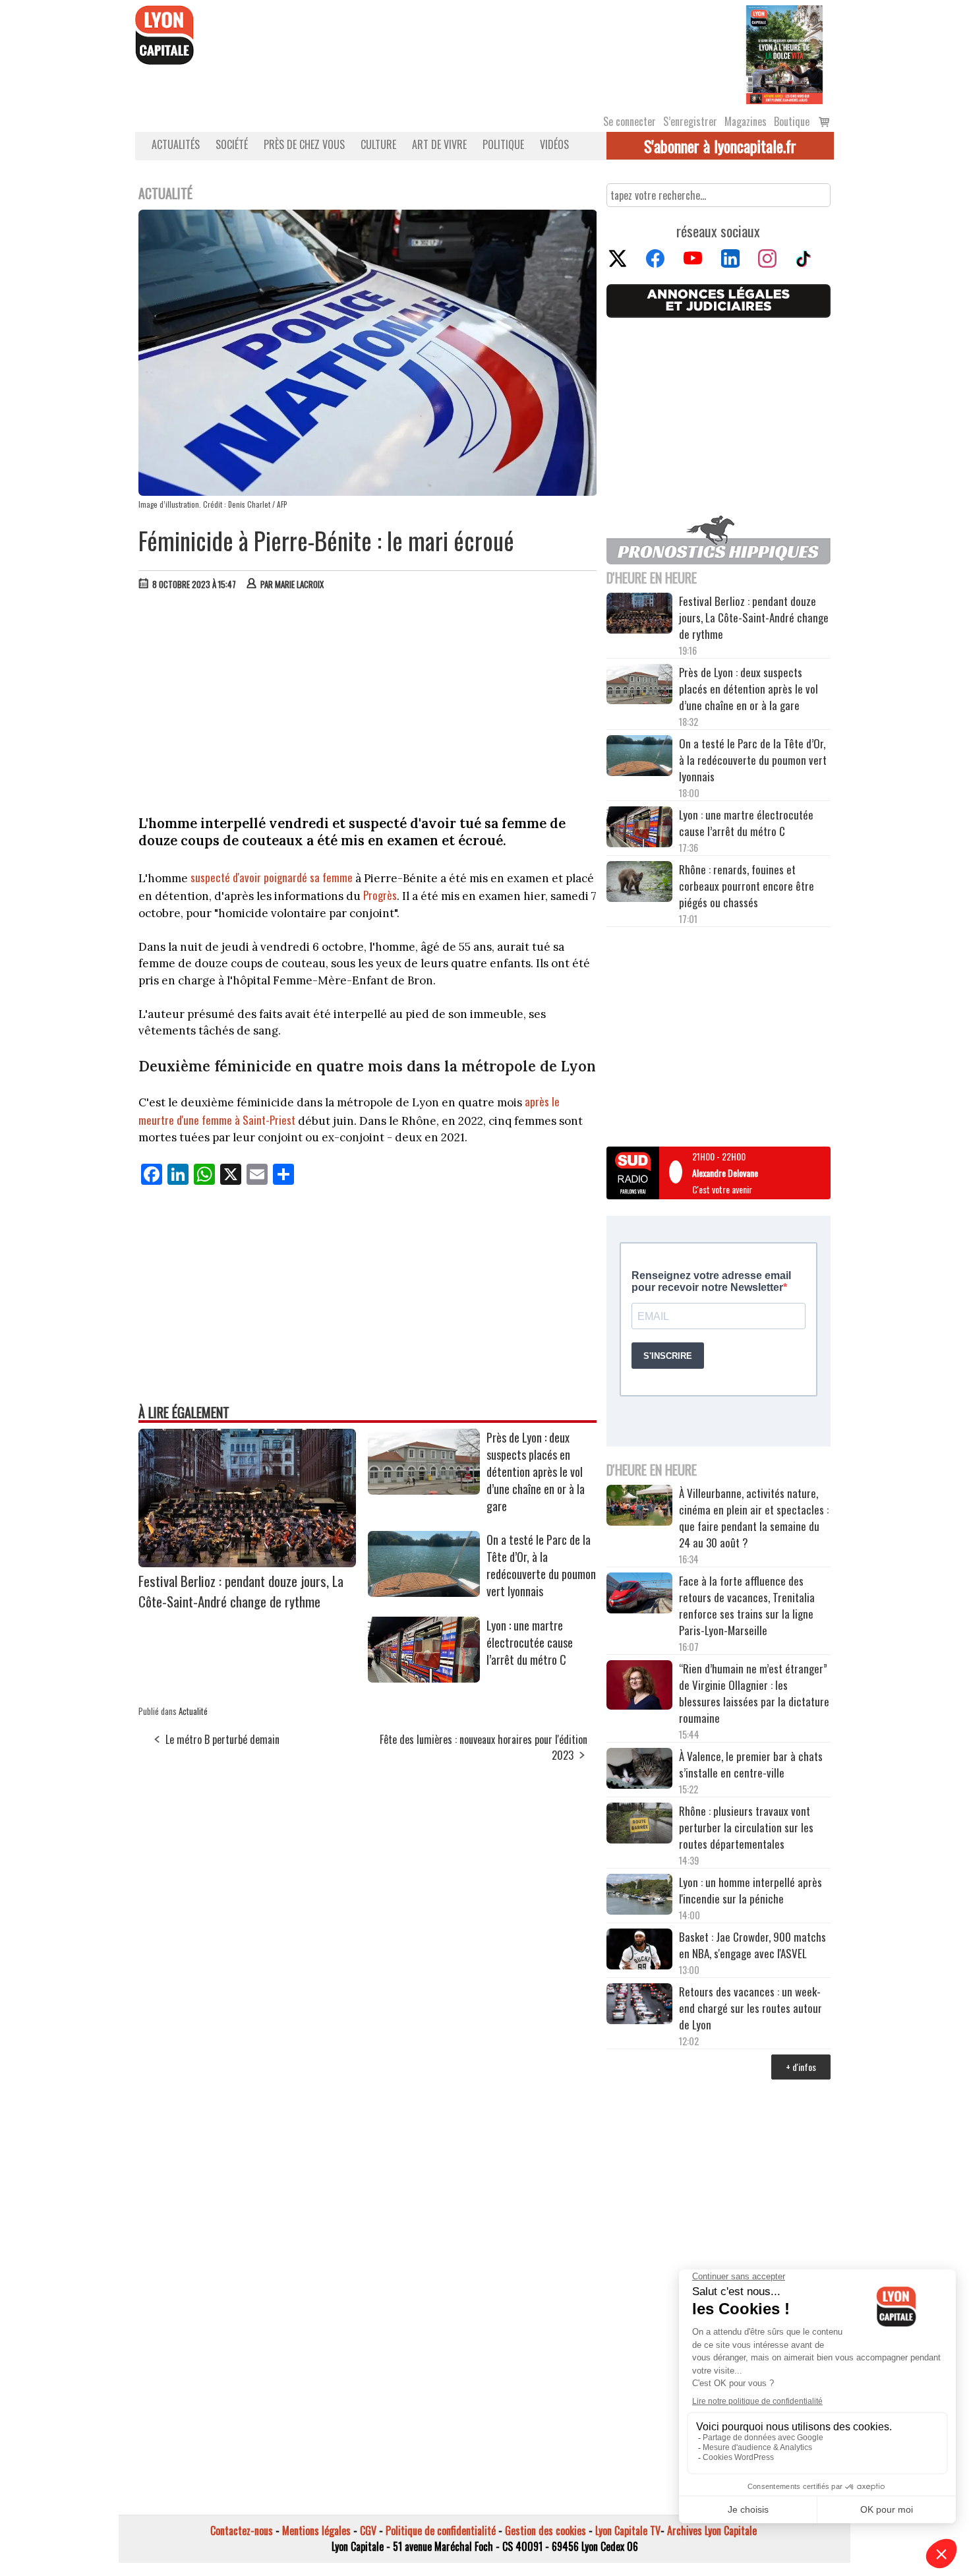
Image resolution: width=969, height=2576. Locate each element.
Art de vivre (439, 144)
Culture (378, 144)
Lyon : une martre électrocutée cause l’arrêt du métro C (530, 1642)
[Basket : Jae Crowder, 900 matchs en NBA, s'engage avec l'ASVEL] (639, 1951)
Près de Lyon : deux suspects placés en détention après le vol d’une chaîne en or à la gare (536, 1472)
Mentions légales (316, 2531)
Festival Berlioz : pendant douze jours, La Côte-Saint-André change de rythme (241, 1591)
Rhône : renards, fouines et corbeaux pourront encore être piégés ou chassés (747, 886)
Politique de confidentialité (441, 2531)
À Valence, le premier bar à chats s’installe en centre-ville (751, 1764)
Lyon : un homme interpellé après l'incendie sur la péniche (750, 1890)
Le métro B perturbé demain (222, 1739)
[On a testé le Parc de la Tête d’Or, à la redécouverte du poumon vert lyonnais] (424, 1592)
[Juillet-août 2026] (784, 53)
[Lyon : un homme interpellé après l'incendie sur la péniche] (639, 1896)
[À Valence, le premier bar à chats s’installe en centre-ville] (639, 1770)
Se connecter (630, 121)
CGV (368, 2531)
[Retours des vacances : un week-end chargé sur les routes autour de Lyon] (639, 2006)
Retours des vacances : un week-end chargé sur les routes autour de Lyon (750, 2008)
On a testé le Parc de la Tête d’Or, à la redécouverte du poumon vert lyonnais (541, 1565)
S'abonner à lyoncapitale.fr (720, 146)
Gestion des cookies (545, 2531)
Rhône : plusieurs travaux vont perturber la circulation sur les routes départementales (746, 1827)
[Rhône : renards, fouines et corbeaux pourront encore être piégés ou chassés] (639, 884)
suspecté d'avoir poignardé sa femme (272, 877)
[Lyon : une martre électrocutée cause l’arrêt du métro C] (424, 1678)
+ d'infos (801, 2067)
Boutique (792, 121)
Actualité (193, 1711)
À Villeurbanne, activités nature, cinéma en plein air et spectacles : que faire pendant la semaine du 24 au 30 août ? (754, 1518)
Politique (503, 144)
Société (232, 144)
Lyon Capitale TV (628, 2531)
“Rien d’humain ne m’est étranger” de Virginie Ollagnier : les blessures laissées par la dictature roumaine (754, 1693)
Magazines (746, 121)
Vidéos (554, 144)
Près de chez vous (304, 144)
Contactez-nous (242, 2531)
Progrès (380, 895)
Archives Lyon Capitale (712, 2531)
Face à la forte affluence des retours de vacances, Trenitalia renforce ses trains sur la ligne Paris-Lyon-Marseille (747, 1605)
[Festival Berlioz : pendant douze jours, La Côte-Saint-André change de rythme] (247, 1563)
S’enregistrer (690, 121)
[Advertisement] (368, 700)
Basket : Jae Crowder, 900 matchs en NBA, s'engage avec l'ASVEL (752, 1945)
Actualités (176, 144)
